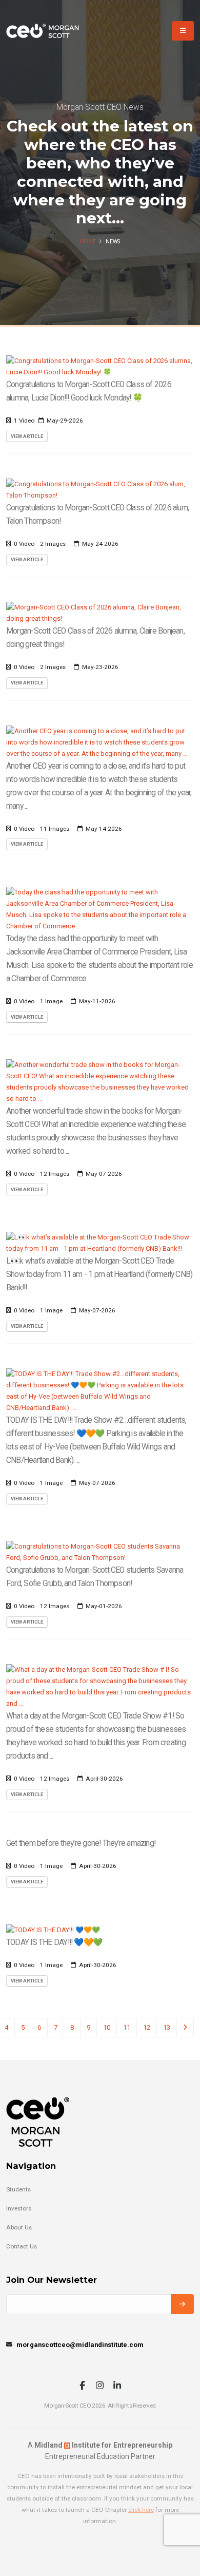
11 (127, 2027)
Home (88, 242)
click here (141, 2510)
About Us (19, 2227)
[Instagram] (100, 2386)
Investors (19, 2208)
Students (18, 2189)
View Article (27, 436)
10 (107, 2027)
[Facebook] (82, 2386)
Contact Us (22, 2246)
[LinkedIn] (117, 2386)
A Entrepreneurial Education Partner (100, 2451)
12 (147, 2027)
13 (167, 2027)
